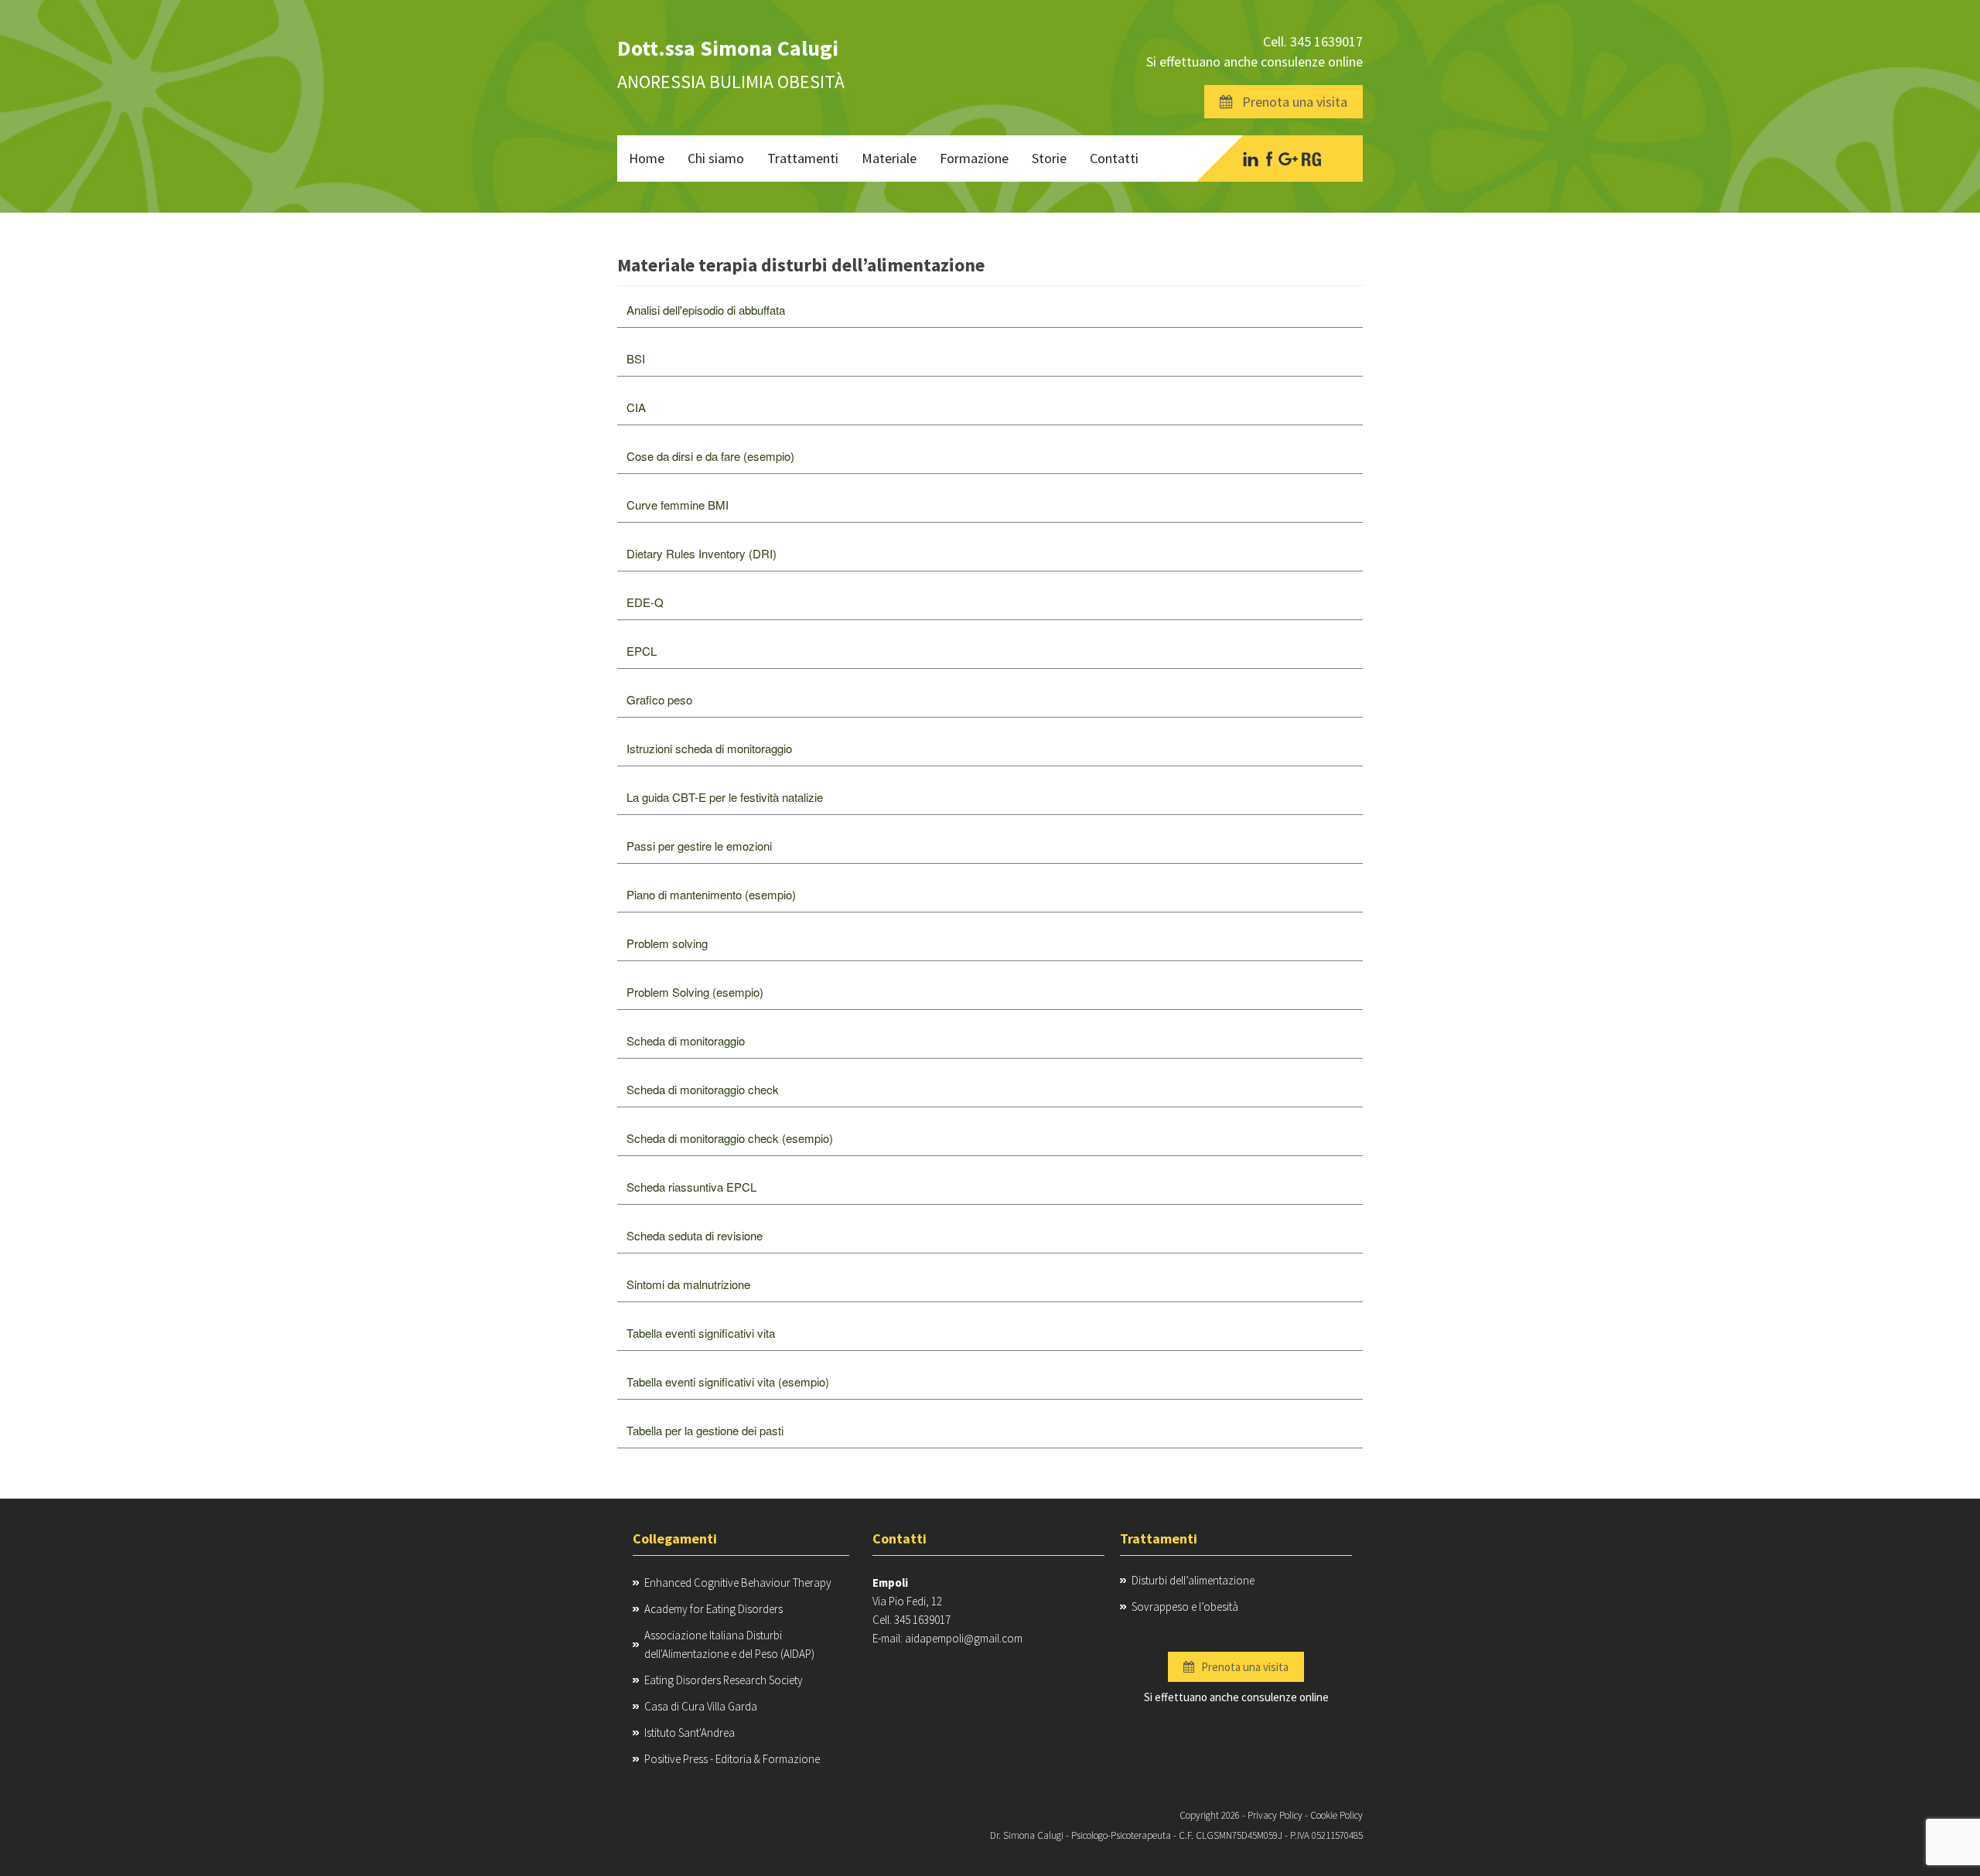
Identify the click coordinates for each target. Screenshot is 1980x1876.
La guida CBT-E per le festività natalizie (725, 797)
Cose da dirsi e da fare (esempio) (710, 456)
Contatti (1114, 158)
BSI (636, 358)
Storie (1049, 158)
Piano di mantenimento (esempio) (711, 894)
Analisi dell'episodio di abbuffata (706, 310)
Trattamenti (803, 158)
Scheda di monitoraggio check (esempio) (730, 1138)
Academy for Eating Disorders (713, 1609)
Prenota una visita (1290, 102)
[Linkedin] (1251, 159)
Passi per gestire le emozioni (699, 846)
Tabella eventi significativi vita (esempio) (728, 1381)
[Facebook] (1269, 159)
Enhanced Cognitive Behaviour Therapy (738, 1583)
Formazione (974, 158)
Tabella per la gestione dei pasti (705, 1430)
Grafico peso (659, 699)
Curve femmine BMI (678, 505)
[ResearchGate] (1311, 159)
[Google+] (1288, 159)
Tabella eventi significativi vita (701, 1333)
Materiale (889, 158)
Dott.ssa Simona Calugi (728, 48)
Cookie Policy (1336, 1815)
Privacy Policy (1275, 1815)
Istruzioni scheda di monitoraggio (709, 748)
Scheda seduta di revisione (695, 1235)
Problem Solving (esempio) (695, 992)
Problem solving (667, 943)
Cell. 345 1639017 (1313, 41)
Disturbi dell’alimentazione (1193, 1580)
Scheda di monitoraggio (686, 1040)
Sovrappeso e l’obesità (1185, 1607)
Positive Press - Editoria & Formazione (732, 1759)
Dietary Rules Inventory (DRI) (702, 553)
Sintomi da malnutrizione (688, 1284)
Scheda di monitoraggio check (703, 1089)
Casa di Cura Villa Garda (701, 1706)
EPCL (642, 651)
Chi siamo (716, 158)
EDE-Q (645, 602)
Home (647, 158)
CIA (636, 407)
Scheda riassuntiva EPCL (691, 1187)
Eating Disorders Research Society (724, 1680)
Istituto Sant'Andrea (690, 1733)
